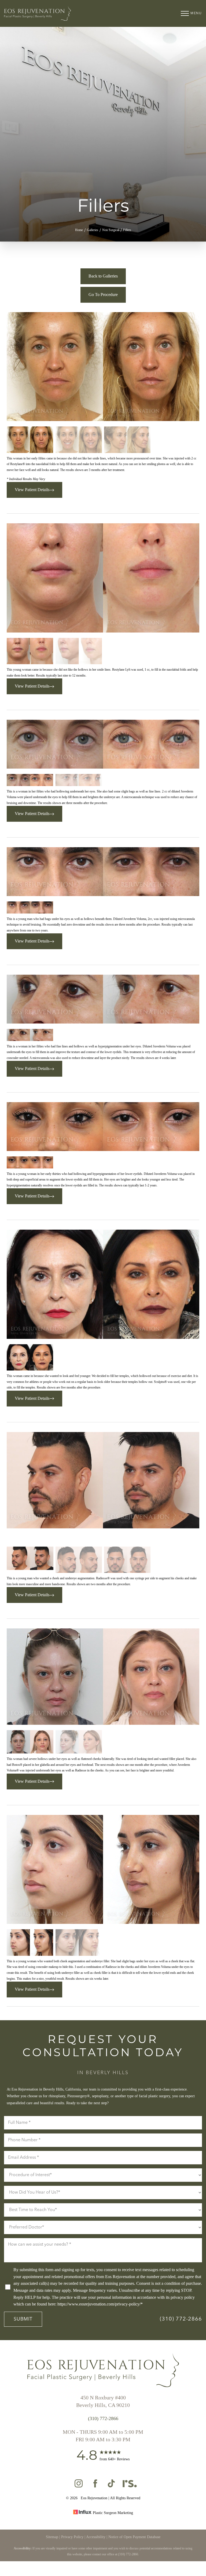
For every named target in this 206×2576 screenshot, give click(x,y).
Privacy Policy (72, 2537)
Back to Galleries (103, 276)
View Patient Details (32, 490)
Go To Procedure (103, 295)
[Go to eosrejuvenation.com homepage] (54, 14)
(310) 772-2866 (181, 2319)
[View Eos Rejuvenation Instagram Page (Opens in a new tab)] (79, 2486)
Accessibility (96, 2537)
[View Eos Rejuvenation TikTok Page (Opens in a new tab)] (112, 2486)
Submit (23, 2319)
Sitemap (52, 2537)
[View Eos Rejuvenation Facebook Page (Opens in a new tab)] (95, 2486)
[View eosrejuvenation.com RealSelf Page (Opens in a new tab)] (129, 2486)
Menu (196, 13)
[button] (185, 13)
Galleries (93, 230)
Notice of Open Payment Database (134, 2537)
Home (79, 230)
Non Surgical (111, 230)
